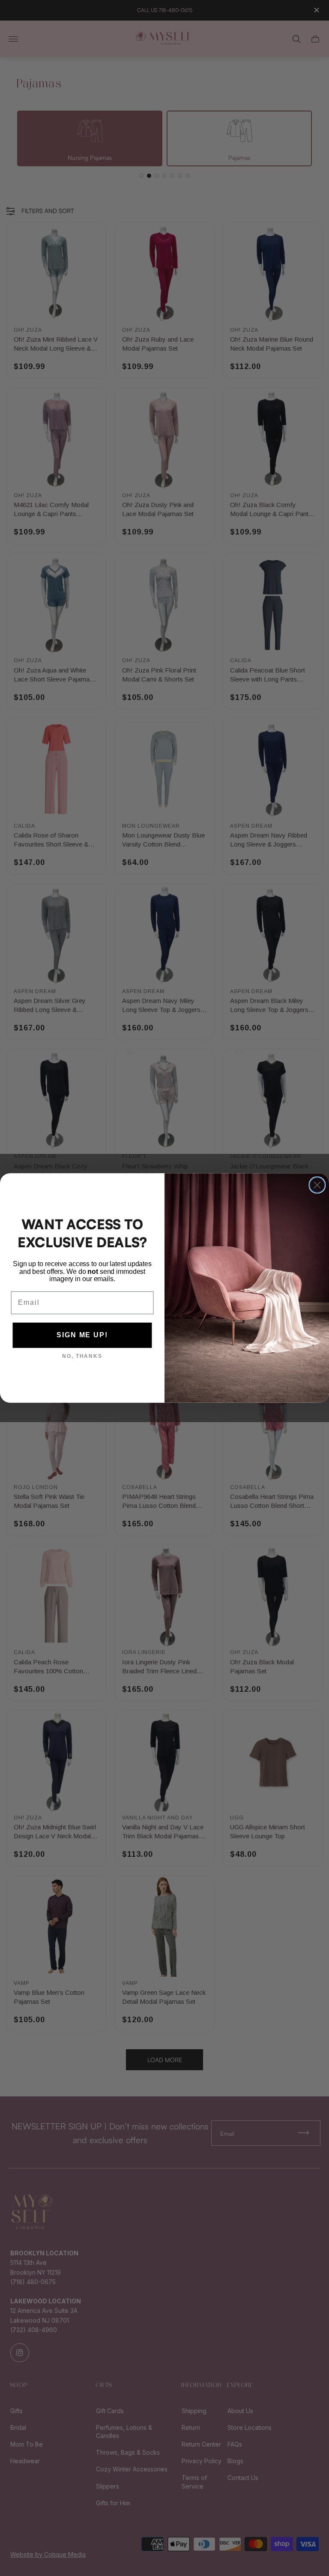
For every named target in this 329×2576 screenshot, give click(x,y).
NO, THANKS (82, 1357)
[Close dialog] (317, 1185)
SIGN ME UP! (82, 1335)
